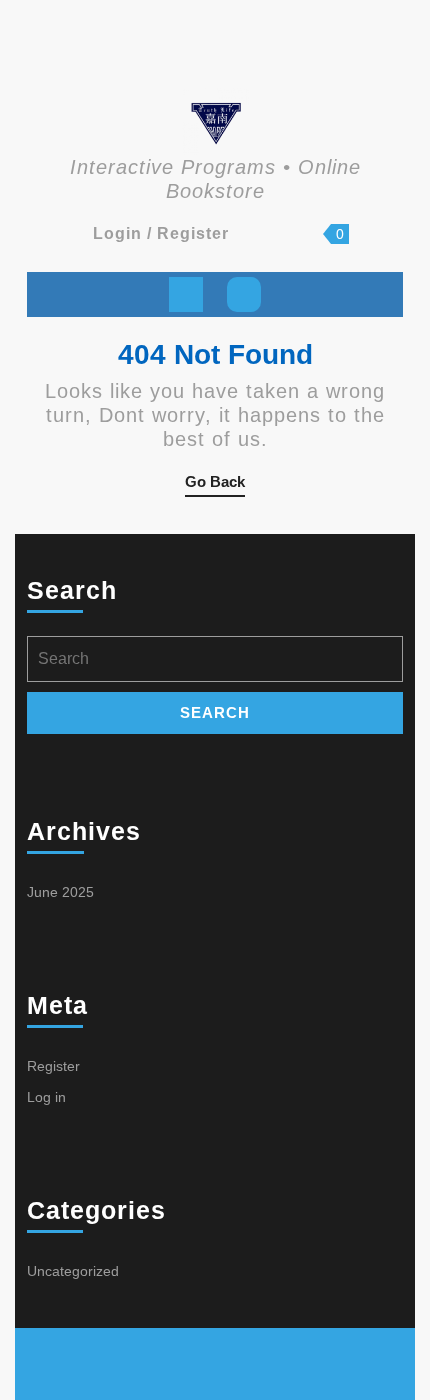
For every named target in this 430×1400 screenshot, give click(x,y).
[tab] (186, 294)
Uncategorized (73, 1271)
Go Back (215, 485)
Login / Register (161, 233)
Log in (46, 1097)
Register (53, 1066)
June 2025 (60, 892)
